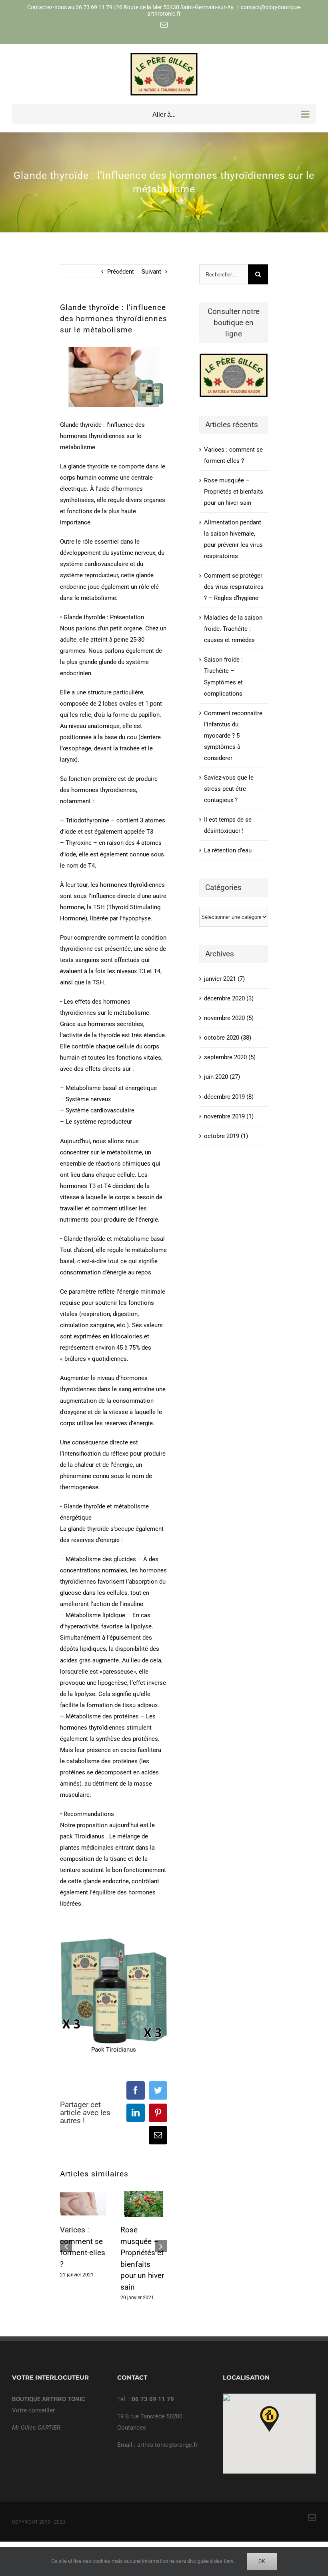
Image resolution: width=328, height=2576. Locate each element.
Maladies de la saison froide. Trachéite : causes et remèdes (233, 629)
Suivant (151, 272)
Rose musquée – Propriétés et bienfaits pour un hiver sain (234, 492)
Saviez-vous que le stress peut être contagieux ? (229, 789)
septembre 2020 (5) (230, 1057)
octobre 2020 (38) (228, 1038)
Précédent (121, 272)
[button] (269, 2419)
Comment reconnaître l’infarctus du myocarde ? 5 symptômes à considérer (233, 736)
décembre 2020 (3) (229, 998)
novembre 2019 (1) (229, 1116)
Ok (262, 2561)
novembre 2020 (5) (229, 1018)
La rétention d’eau (228, 850)
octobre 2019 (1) (226, 1136)
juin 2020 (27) (222, 1077)
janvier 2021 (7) (224, 979)
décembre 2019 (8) (229, 1097)
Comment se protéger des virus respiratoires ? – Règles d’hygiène (234, 587)
